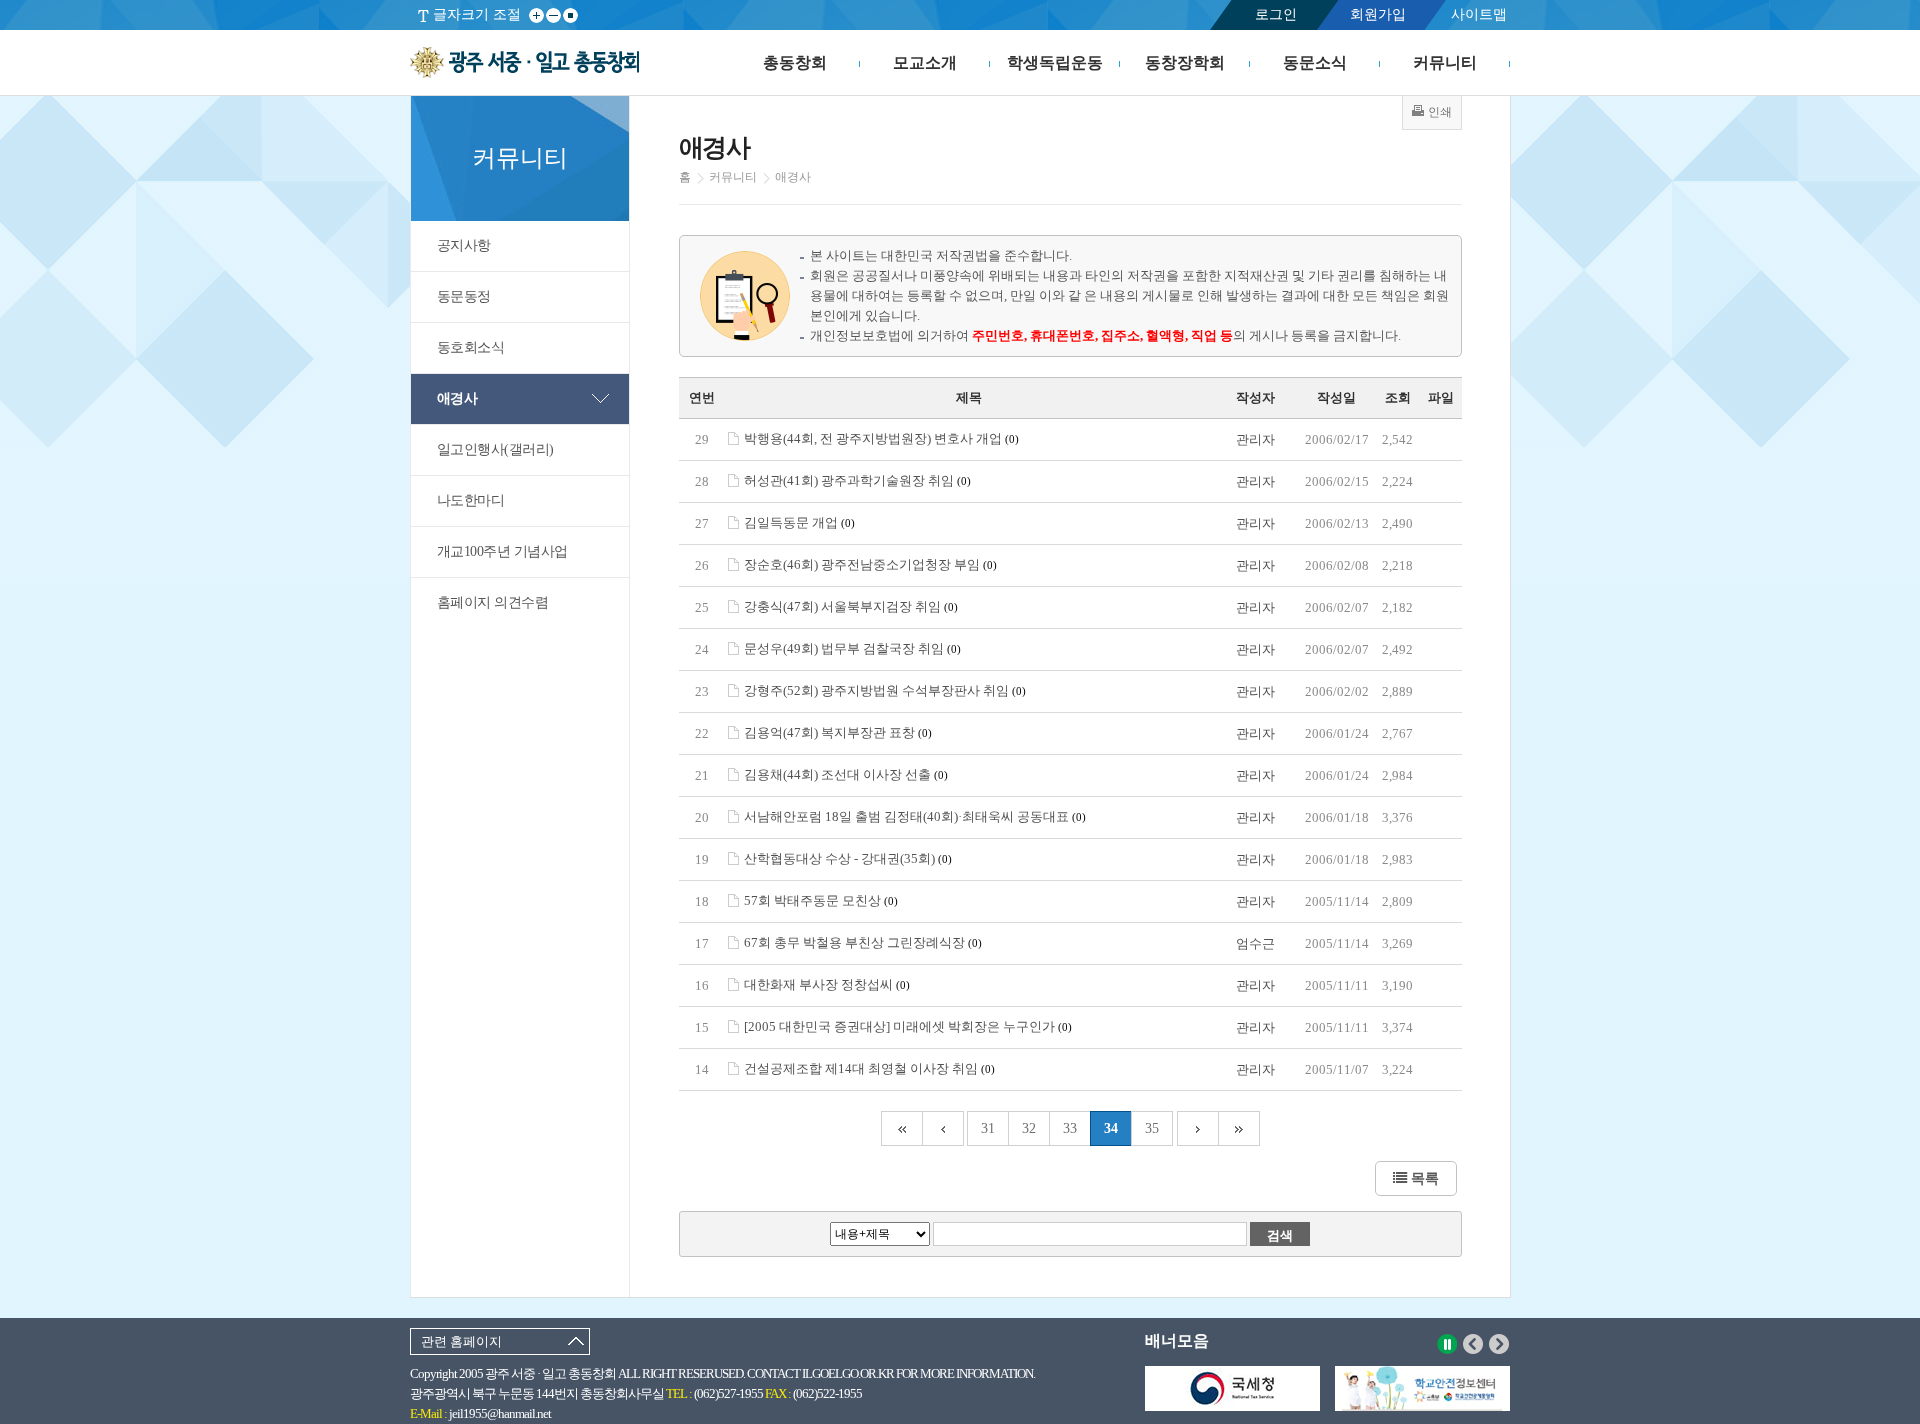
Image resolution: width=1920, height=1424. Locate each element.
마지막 (1239, 1128)
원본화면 (570, 15)
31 (988, 1128)
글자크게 (536, 15)
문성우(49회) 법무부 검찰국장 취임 (852, 648)
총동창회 (795, 62)
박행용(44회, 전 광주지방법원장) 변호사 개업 (881, 438)
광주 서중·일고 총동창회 (524, 63)
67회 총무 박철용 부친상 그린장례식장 (863, 942)
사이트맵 (1479, 14)
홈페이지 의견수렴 (493, 602)
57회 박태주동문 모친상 (821, 900)
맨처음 (901, 1128)
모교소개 (925, 62)
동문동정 (464, 296)
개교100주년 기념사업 (502, 551)
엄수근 (1255, 943)
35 (1152, 1128)
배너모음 (1177, 1340)
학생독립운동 (1055, 62)
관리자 (1255, 439)
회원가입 (1378, 14)
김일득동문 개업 (799, 522)
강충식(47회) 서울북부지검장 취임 (851, 606)
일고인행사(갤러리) (495, 449)
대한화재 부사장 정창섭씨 (827, 984)
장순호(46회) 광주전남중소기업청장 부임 (870, 564)
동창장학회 (1185, 62)
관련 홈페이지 (461, 1341)
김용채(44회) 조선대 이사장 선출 (846, 774)
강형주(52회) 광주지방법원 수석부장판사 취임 (885, 690)
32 (1029, 1128)
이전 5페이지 (943, 1128)
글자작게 (553, 15)
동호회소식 (471, 347)
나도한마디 (471, 500)
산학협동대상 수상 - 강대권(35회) (848, 858)
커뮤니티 (1445, 62)
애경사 (457, 398)
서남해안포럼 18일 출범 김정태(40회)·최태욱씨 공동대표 (915, 816)
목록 (1423, 1178)
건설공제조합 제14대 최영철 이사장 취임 (869, 1068)
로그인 (1276, 14)
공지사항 (464, 245)
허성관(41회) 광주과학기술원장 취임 (857, 480)
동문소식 (1315, 62)
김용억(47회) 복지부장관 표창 (838, 732)
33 (1070, 1128)
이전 (1473, 1344)
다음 (1499, 1344)
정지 (1447, 1344)
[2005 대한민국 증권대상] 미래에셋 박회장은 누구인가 (908, 1026)
